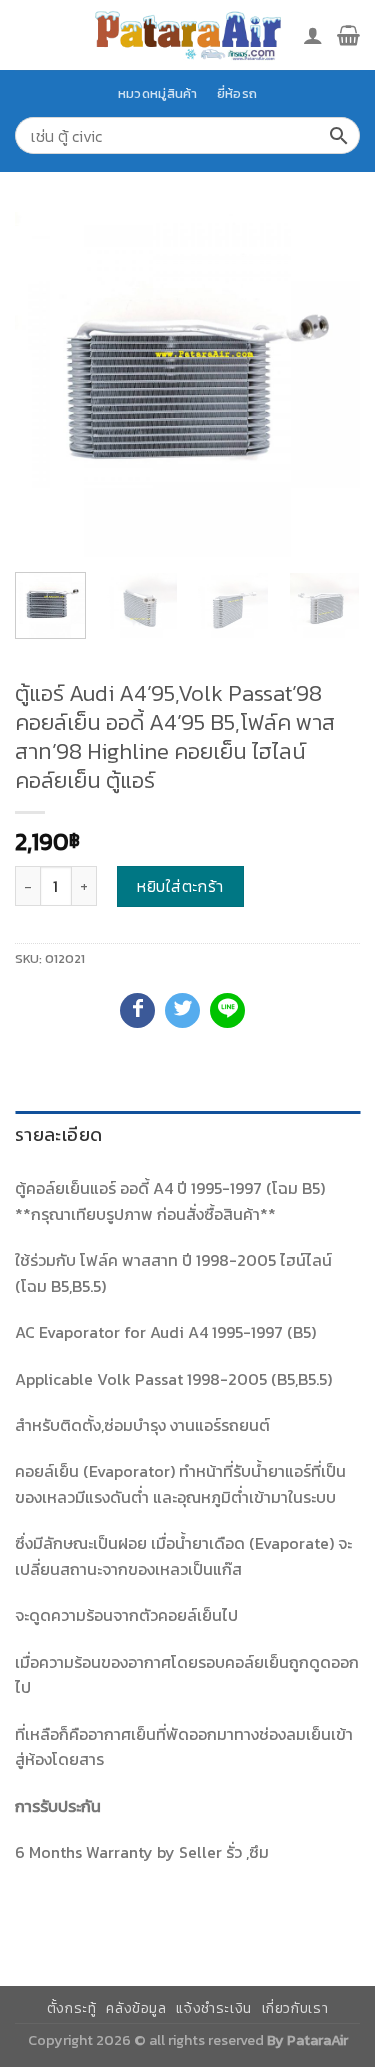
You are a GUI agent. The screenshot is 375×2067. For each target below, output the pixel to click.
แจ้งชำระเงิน (214, 2008)
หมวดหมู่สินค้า (158, 93)
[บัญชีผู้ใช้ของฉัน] (313, 35)
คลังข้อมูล (136, 2008)
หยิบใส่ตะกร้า (180, 886)
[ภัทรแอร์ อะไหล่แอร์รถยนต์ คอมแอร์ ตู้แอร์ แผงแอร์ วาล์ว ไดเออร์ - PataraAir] (188, 34)
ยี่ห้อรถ (237, 93)
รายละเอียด (58, 1134)
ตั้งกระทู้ (72, 2008)
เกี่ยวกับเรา (295, 2008)
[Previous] (47, 384)
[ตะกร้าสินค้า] (348, 35)
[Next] (328, 384)
